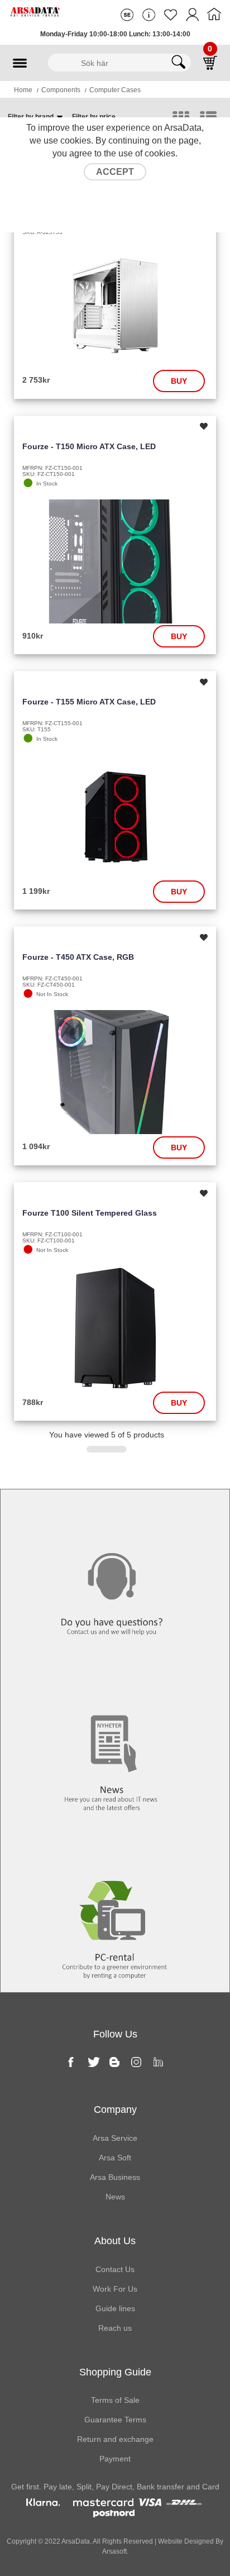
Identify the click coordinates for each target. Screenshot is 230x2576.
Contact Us (115, 2269)
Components (61, 90)
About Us (115, 2241)
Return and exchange (115, 2439)
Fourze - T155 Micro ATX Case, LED (89, 702)
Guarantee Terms (115, 2420)
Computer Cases (115, 90)
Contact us (115, 1512)
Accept (115, 172)
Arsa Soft (115, 2158)
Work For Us (115, 2289)
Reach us (115, 2328)
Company (115, 2110)
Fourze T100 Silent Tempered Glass (90, 1213)
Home (23, 90)
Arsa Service (115, 2138)
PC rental (115, 1848)
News (115, 1680)
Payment (115, 2459)
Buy (179, 381)
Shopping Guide (115, 2372)
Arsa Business (115, 2177)
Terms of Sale (115, 2400)
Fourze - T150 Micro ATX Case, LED (89, 446)
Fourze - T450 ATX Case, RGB (78, 957)
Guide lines (115, 2308)
